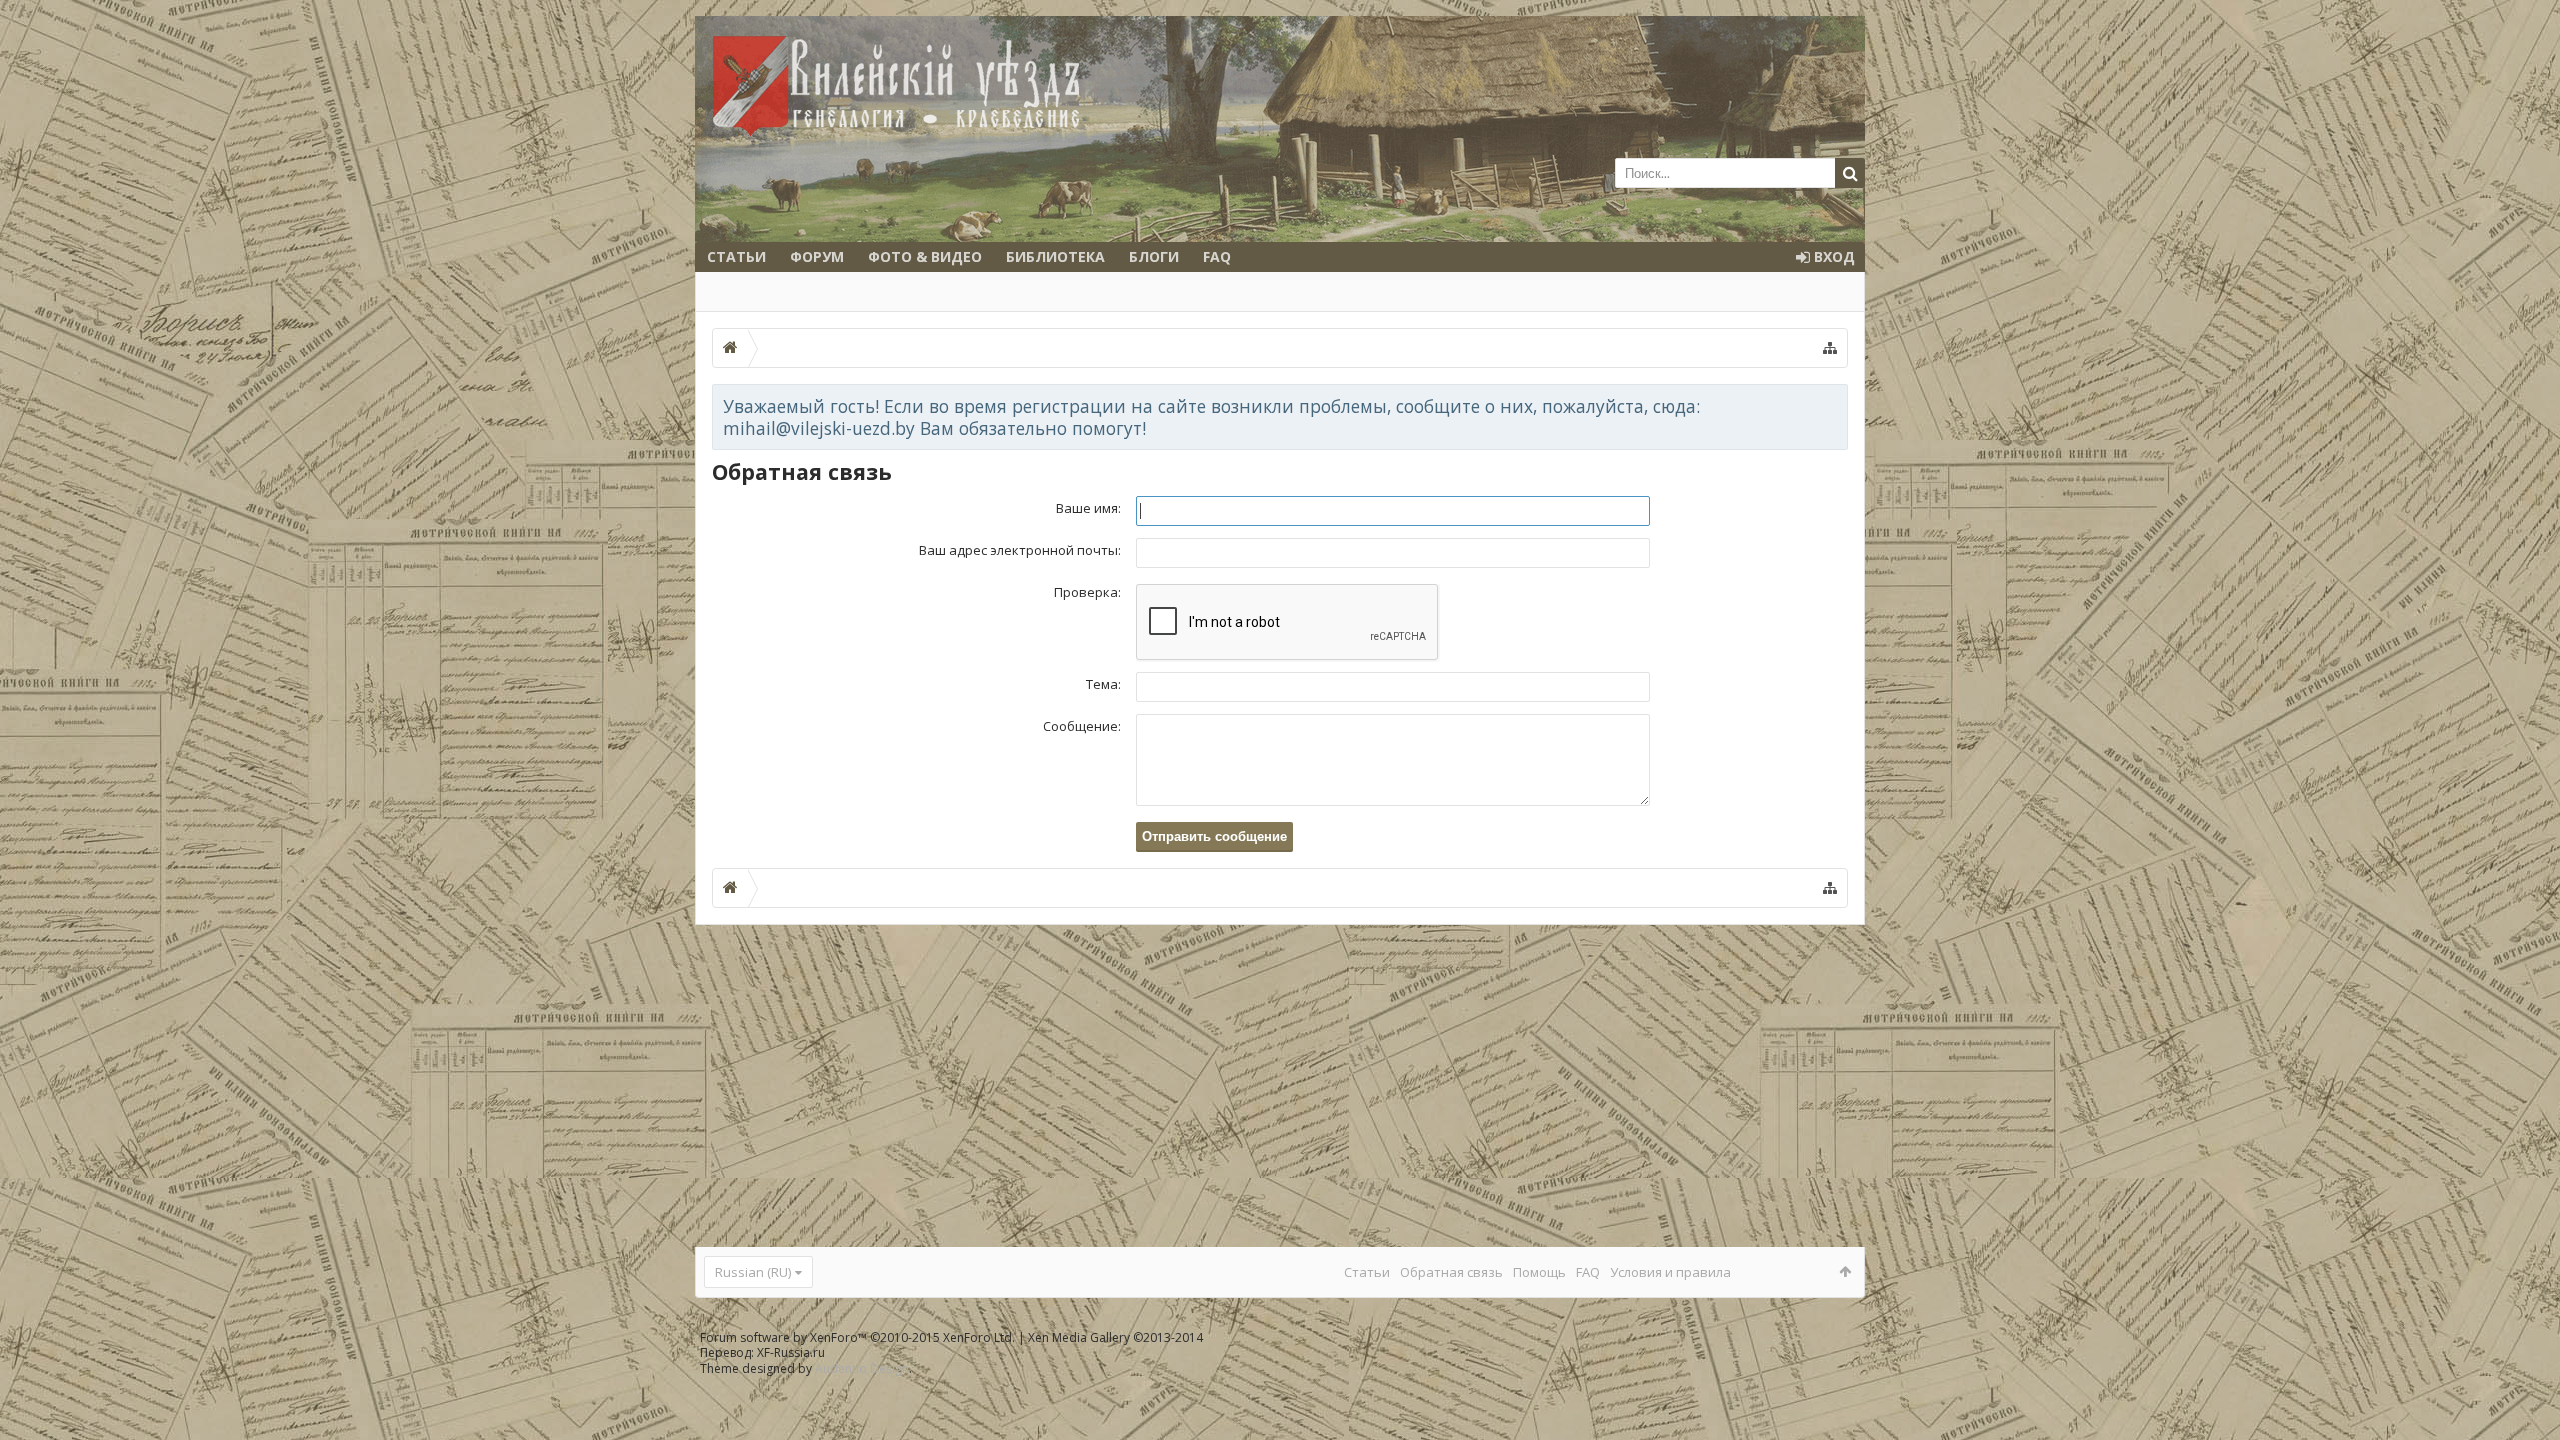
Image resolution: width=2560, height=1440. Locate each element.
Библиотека (1055, 256)
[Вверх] (2525, 1360)
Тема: (1103, 684)
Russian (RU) (753, 1272)
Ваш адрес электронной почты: (1020, 550)
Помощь (1539, 1272)
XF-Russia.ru (791, 1352)
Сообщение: (1082, 726)
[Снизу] (2525, 1402)
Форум (817, 256)
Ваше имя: (1088, 508)
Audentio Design (862, 1368)
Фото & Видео (925, 256)
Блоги (1154, 256)
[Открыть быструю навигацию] (1830, 348)
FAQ (1217, 256)
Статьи (736, 256)
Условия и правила (1670, 1272)
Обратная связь (1451, 1272)
